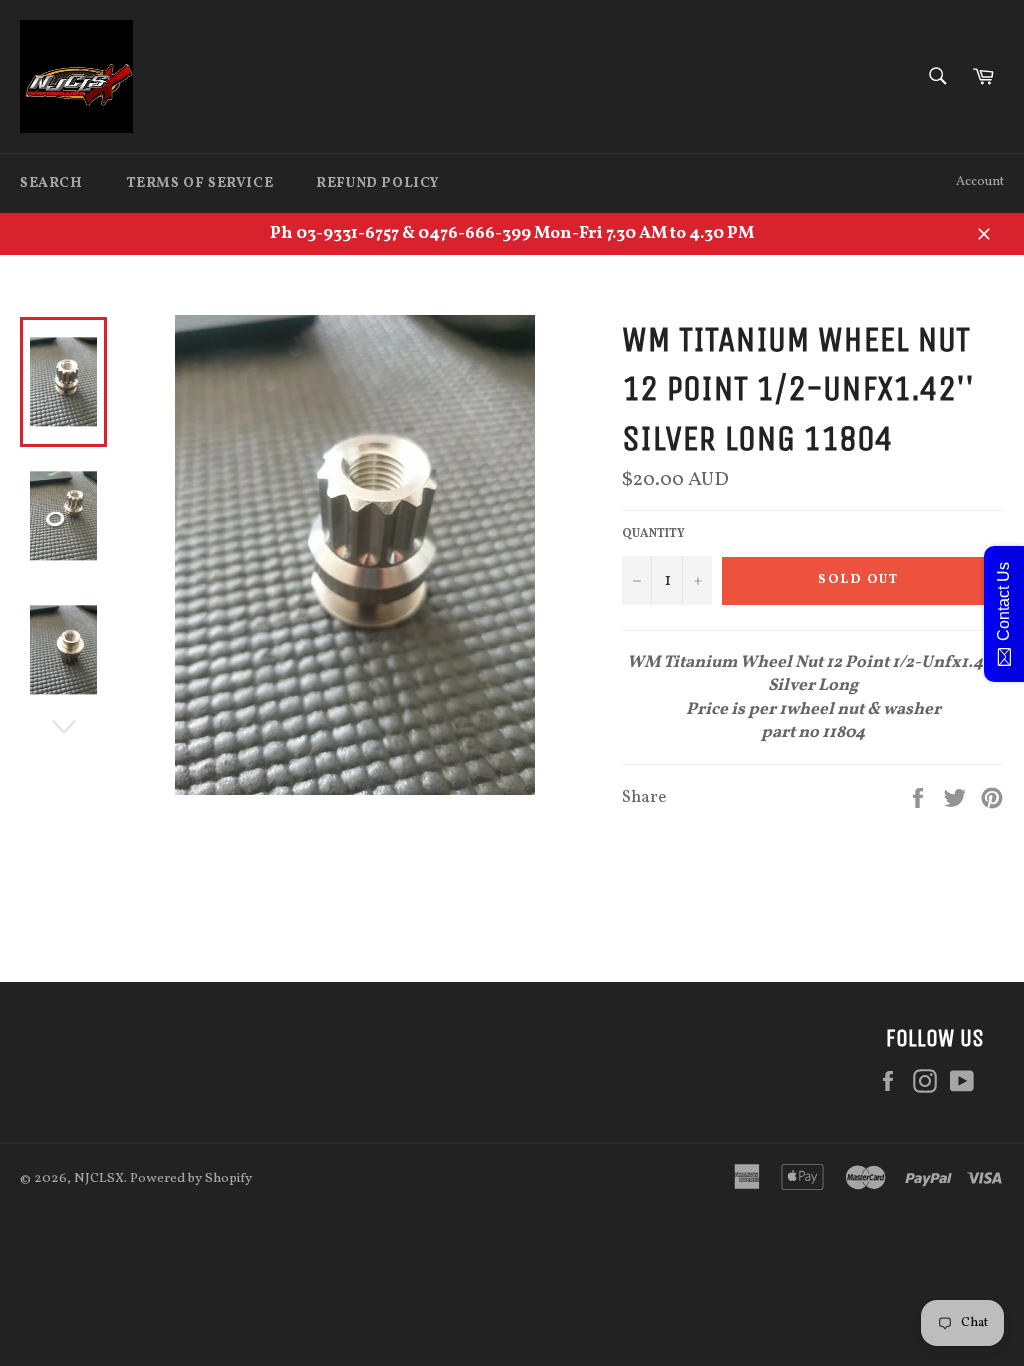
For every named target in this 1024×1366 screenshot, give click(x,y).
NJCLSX (99, 1178)
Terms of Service (200, 183)
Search (51, 183)
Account (980, 182)
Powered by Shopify (191, 1178)
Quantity (653, 534)
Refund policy (377, 183)
